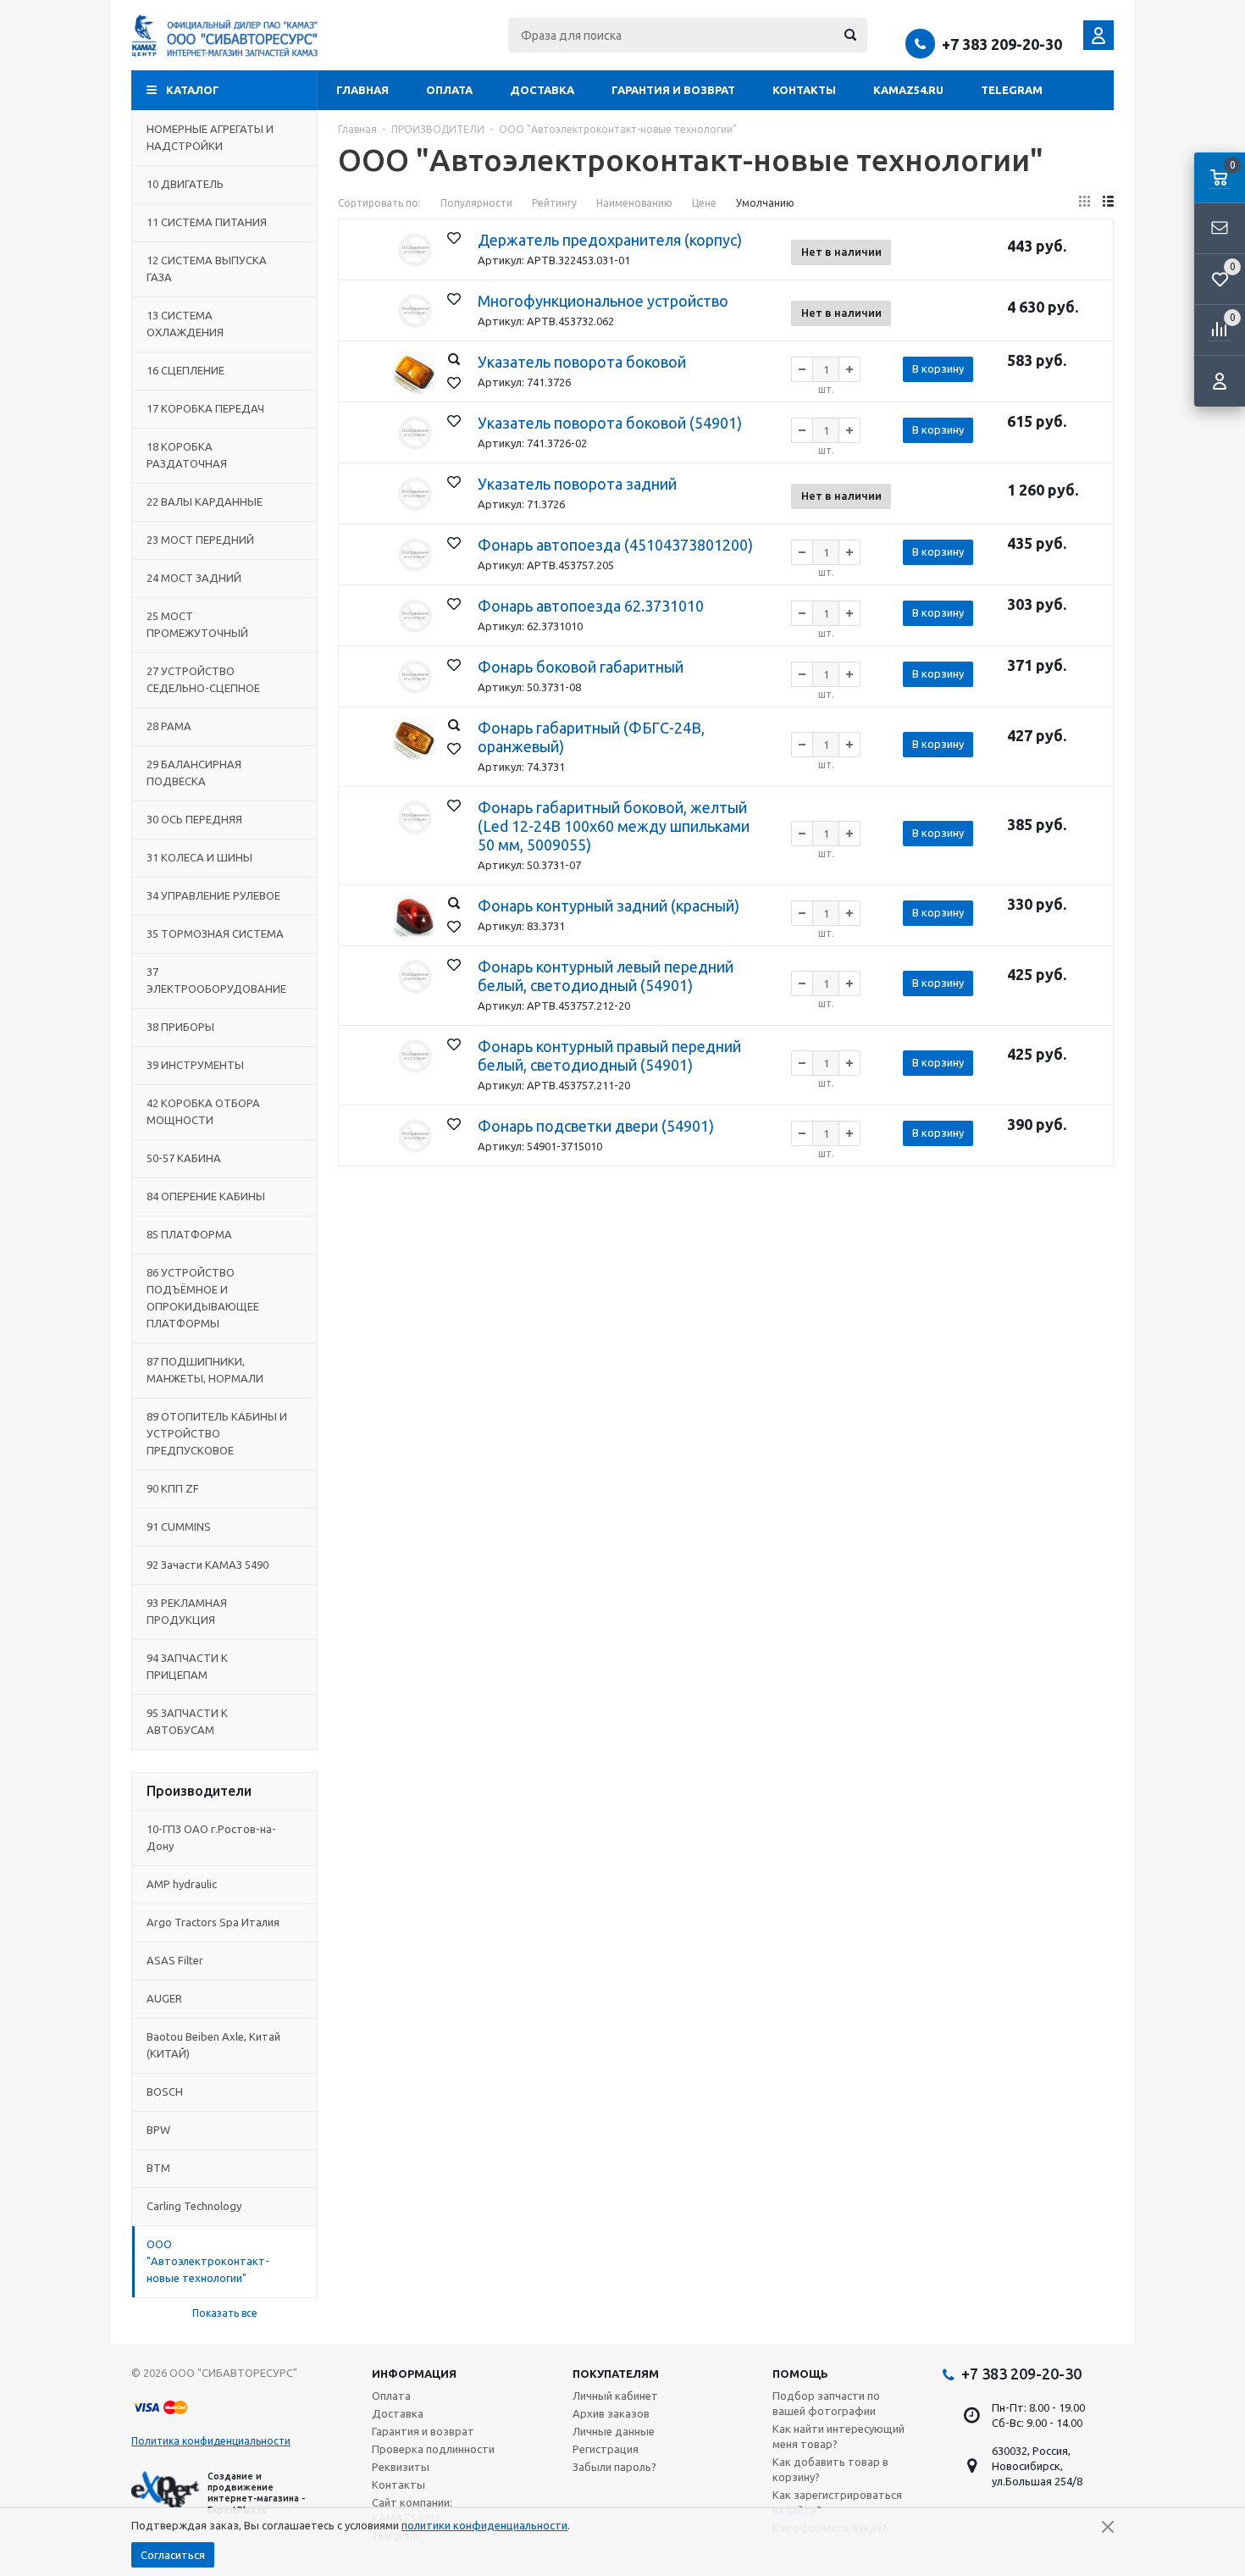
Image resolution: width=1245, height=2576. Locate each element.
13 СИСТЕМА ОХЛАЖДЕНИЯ (185, 324)
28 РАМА (169, 726)
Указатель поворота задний (577, 484)
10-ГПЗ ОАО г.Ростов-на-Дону (211, 1837)
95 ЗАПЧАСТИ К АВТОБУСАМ (187, 1721)
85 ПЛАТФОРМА (189, 1234)
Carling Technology (194, 2206)
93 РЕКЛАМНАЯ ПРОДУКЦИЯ (187, 1611)
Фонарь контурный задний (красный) (609, 906)
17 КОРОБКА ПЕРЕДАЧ (205, 408)
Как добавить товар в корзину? (830, 2469)
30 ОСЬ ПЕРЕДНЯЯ (194, 819)
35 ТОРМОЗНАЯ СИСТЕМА (215, 933)
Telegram (1012, 90)
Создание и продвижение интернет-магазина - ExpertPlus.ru (256, 2493)
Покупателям (616, 2374)
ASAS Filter (175, 1960)
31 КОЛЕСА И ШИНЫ (199, 857)
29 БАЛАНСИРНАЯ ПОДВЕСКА (194, 773)
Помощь (800, 2374)
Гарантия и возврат (673, 90)
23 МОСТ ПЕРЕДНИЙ (200, 540)
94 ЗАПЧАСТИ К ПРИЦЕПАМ (187, 1666)
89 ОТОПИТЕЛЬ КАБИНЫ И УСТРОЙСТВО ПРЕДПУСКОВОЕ (217, 1433)
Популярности (476, 203)
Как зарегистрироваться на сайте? (837, 2502)
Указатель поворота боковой (582, 362)
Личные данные (614, 2431)
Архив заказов (611, 2413)
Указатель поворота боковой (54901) (610, 423)
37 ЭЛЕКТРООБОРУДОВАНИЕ (216, 980)
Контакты (804, 90)
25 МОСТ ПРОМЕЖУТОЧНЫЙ (197, 624)
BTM (158, 2168)
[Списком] (1108, 201)
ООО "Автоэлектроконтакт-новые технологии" (208, 2261)
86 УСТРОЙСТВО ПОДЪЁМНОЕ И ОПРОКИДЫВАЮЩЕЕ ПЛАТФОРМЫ (203, 1298)
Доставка (542, 90)
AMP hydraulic (182, 1884)
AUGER (164, 1998)
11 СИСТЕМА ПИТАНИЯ (207, 222)
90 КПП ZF (173, 1488)
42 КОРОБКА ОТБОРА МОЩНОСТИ (203, 1111)
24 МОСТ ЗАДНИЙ (194, 578)
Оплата (449, 90)
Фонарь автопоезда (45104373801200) (615, 545)
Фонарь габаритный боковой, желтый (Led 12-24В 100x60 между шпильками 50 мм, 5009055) (614, 826)
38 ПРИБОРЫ (180, 1027)
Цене (704, 203)
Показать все (225, 2313)
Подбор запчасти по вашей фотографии (826, 2403)
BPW (158, 2130)
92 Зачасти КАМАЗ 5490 (207, 1565)
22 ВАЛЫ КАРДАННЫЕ (205, 501)
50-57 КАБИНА (184, 1158)
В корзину (938, 368)
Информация (414, 2374)
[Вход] (1220, 381)
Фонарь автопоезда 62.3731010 (591, 606)
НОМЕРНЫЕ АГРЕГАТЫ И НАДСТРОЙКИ (210, 137)
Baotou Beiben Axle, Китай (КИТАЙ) (213, 2045)
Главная (362, 90)
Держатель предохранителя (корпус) (610, 240)
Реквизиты (401, 2467)
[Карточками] (1085, 201)
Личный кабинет (615, 2396)
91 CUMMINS (179, 1526)
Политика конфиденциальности (211, 2441)
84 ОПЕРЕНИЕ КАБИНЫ (206, 1196)
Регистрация (606, 2449)
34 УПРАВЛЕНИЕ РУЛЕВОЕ (213, 895)
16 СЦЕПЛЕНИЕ (185, 370)
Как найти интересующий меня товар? (838, 2436)
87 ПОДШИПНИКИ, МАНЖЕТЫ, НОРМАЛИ (205, 1370)
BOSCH (165, 2091)
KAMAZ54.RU (908, 90)
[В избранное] (454, 238)
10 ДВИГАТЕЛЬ (185, 184)
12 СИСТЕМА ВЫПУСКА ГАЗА (207, 269)
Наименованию (634, 203)
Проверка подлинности (433, 2449)
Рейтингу (554, 203)
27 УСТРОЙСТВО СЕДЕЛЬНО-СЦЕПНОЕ (203, 679)
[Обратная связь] (1220, 229)
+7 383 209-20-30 (1002, 44)
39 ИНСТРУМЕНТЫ (195, 1065)
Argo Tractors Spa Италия (213, 1922)
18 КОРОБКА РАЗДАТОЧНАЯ (187, 455)
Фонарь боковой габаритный (581, 667)
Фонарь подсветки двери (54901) (596, 1126)
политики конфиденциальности (484, 2525)
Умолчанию (765, 203)
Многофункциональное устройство (603, 301)
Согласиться (173, 2555)
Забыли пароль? (614, 2467)
